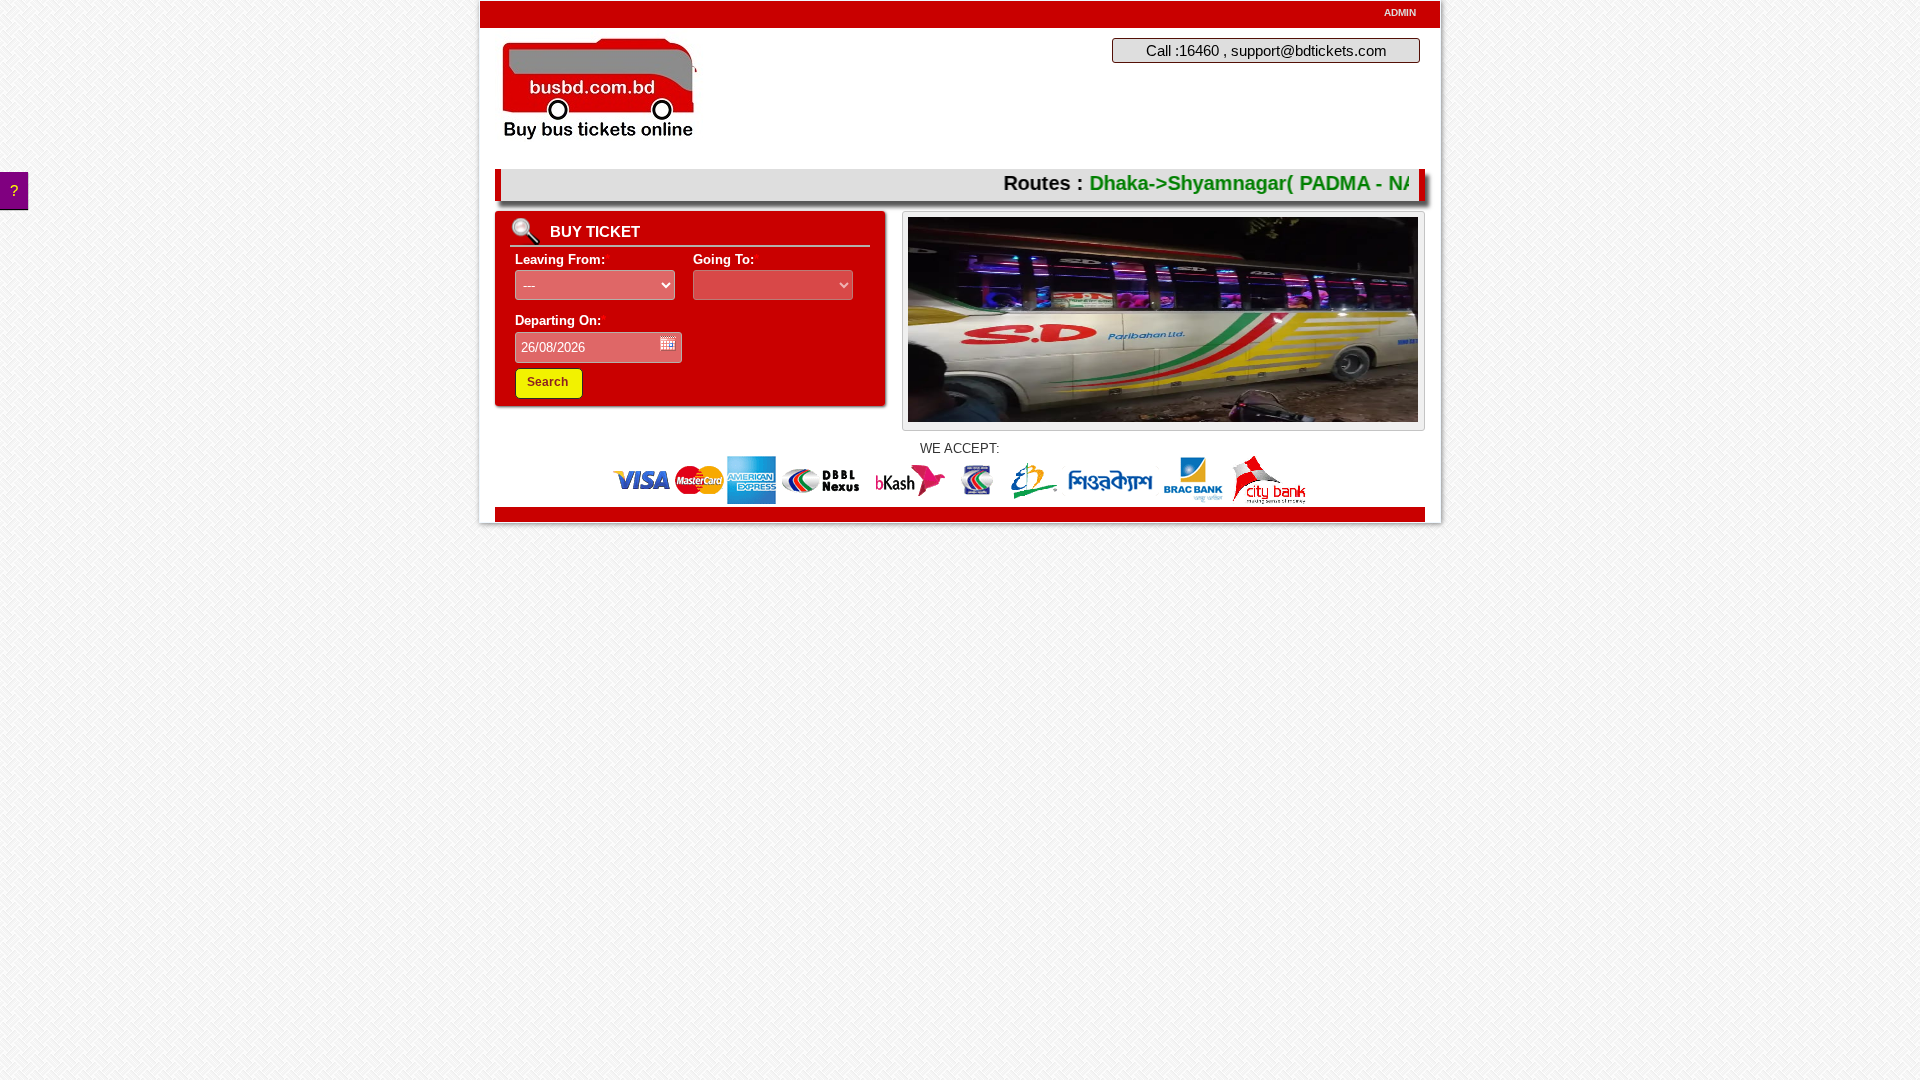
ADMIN (1400, 12)
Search (547, 382)
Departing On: (560, 320)
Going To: (726, 259)
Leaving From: (562, 259)
